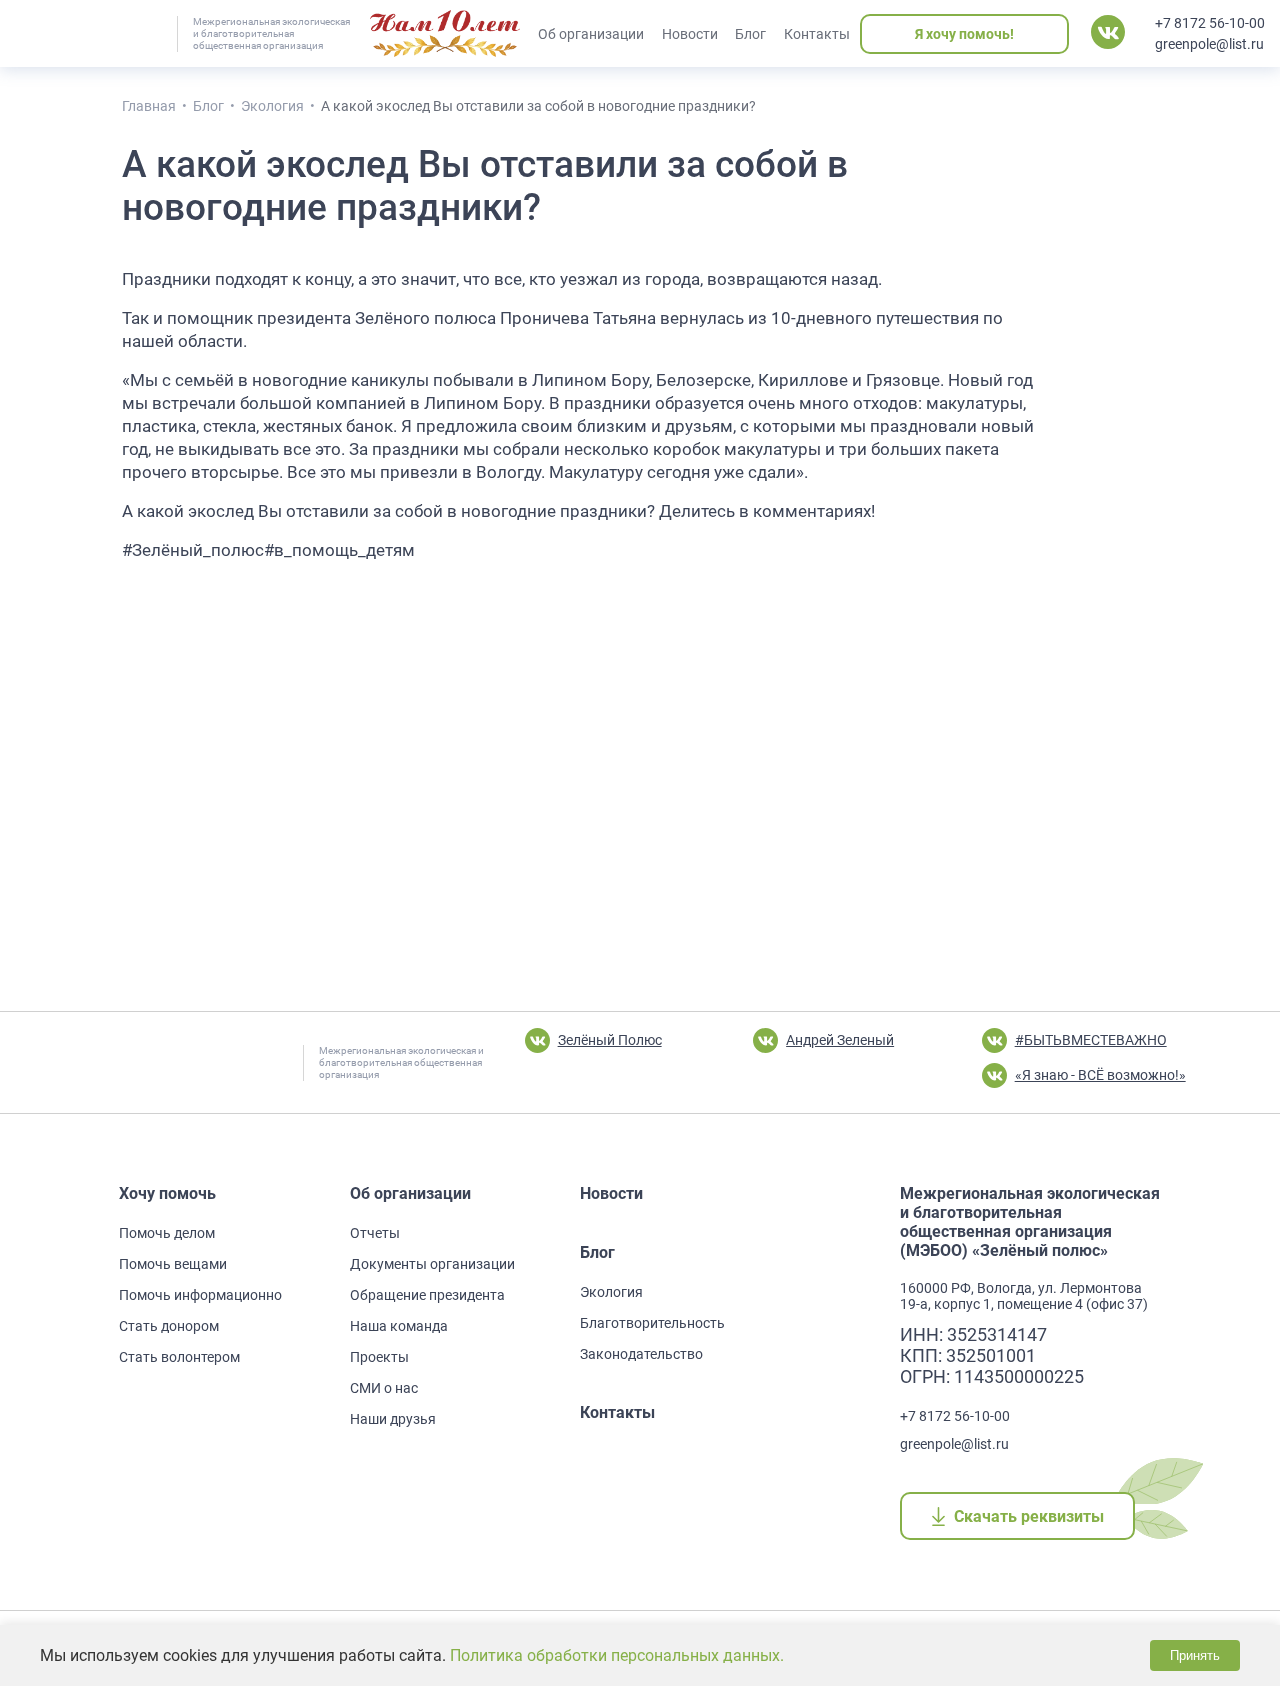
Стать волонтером (179, 1357)
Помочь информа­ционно (200, 1295)
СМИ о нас (384, 1388)
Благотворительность (652, 1323)
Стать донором (169, 1326)
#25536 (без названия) (445, 34)
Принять (1195, 1655)
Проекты (379, 1357)
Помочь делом (167, 1233)
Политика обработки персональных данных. (617, 1655)
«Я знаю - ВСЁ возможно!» (1100, 1075)
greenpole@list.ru (1209, 44)
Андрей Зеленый (840, 1040)
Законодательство (641, 1354)
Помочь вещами (173, 1264)
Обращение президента (427, 1295)
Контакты (817, 34)
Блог (750, 34)
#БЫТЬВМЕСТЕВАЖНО (1091, 1040)
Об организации (591, 34)
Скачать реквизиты (1028, 1516)
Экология (611, 1292)
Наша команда (399, 1326)
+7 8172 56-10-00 (1210, 23)
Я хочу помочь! (964, 34)
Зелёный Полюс (610, 1040)
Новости (690, 34)
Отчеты (375, 1233)
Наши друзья (393, 1419)
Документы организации (432, 1264)
